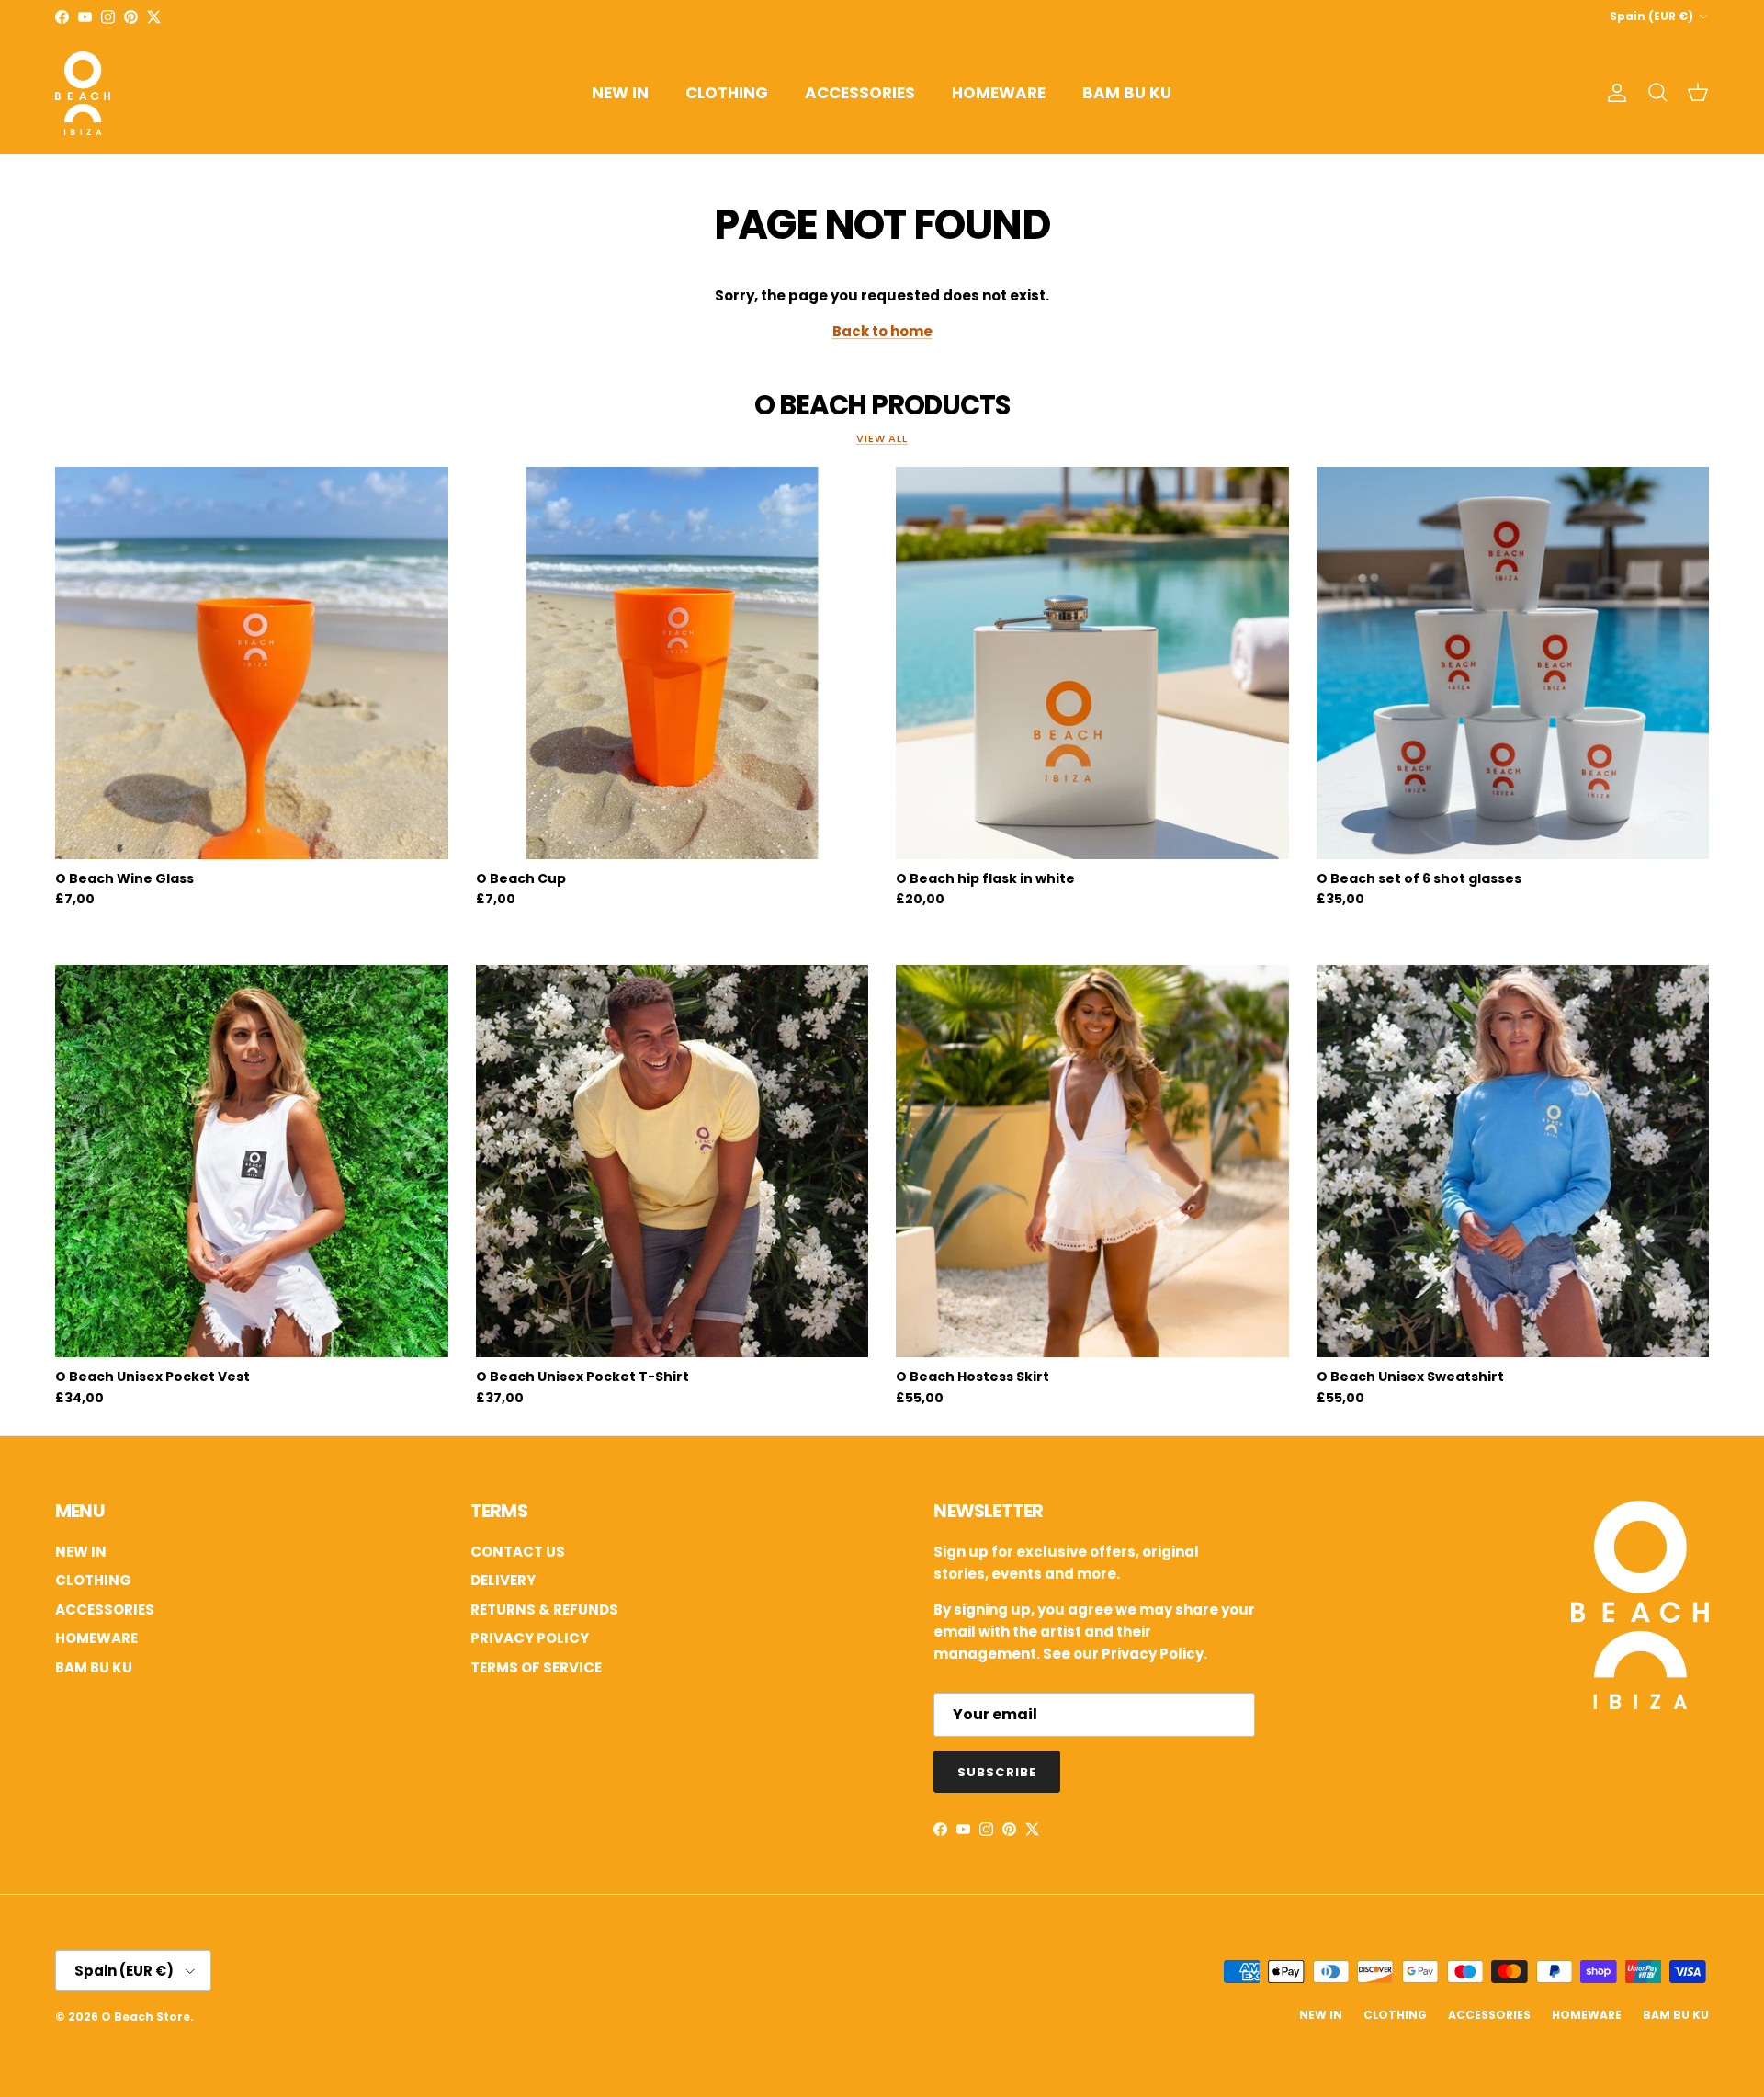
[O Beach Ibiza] (1640, 1704)
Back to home (882, 331)
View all (882, 438)
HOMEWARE (999, 93)
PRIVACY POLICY (530, 1638)
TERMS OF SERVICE (536, 1667)
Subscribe (996, 1772)
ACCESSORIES (860, 93)
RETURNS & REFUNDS (544, 1610)
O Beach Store (146, 2017)
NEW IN (620, 93)
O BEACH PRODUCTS (882, 405)
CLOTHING (727, 93)
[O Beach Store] (83, 93)
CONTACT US (518, 1552)
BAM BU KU (1127, 93)
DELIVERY (503, 1580)
